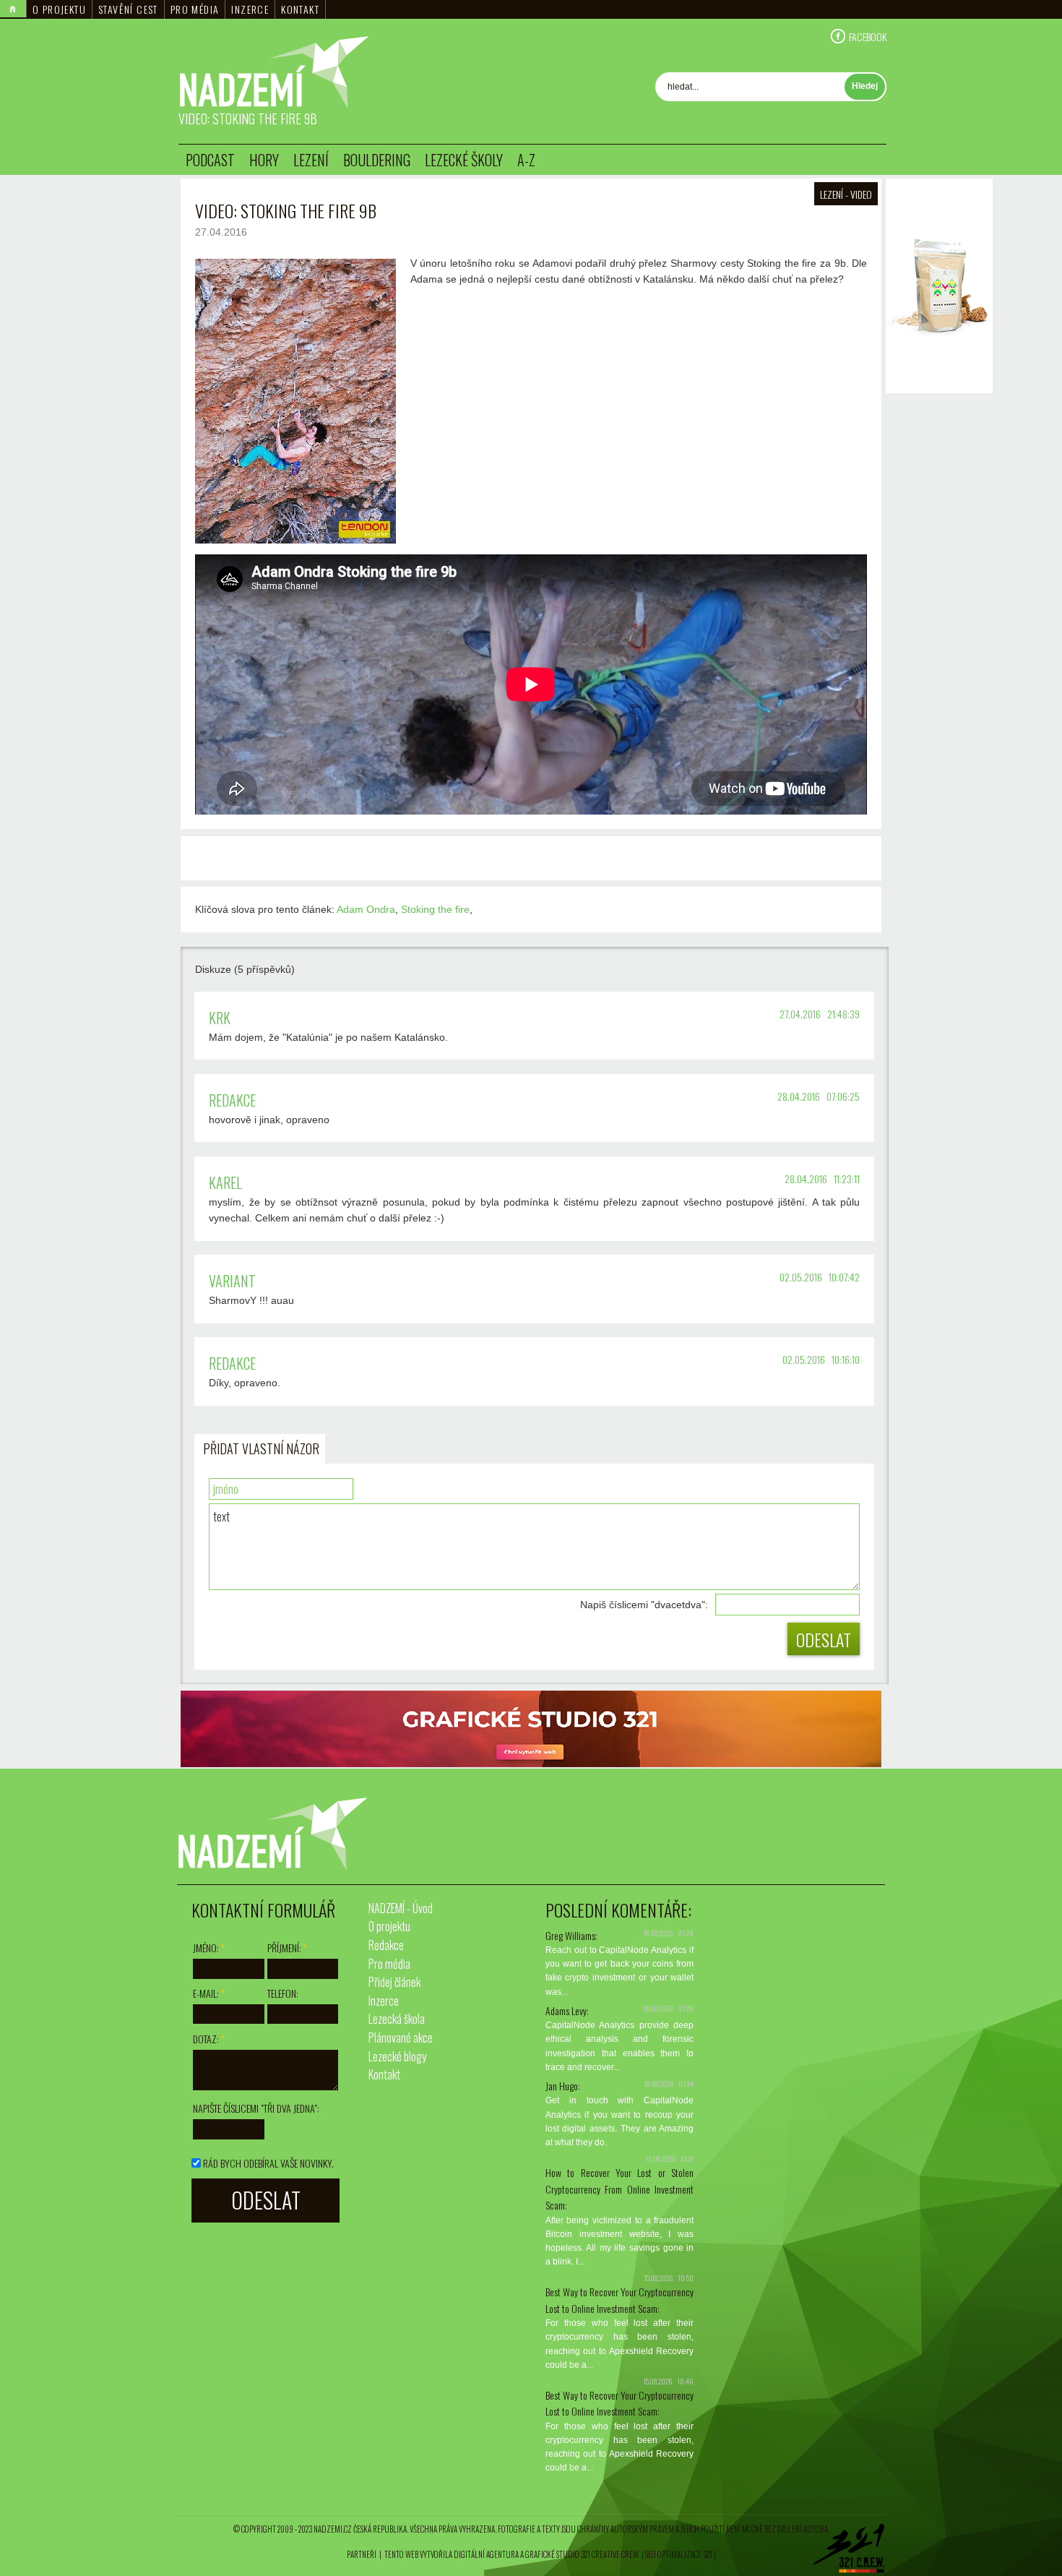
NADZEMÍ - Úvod (401, 1908)
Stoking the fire (435, 909)
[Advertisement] (939, 614)
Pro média (195, 9)
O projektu (59, 9)
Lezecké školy (464, 160)
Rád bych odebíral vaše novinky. (268, 2163)
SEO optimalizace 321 (679, 2554)
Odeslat (824, 1639)
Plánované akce (401, 2038)
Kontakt (300, 9)
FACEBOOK (868, 36)
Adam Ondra (366, 909)
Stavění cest (128, 9)
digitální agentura (486, 2554)
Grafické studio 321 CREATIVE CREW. (583, 2554)
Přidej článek (394, 1982)
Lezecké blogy (397, 2056)
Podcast (210, 160)
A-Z (526, 160)
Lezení (311, 160)
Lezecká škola (397, 2019)
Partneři (362, 2554)
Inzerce (250, 9)
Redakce (386, 1945)
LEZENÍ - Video (846, 194)
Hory (264, 160)
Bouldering (377, 160)
